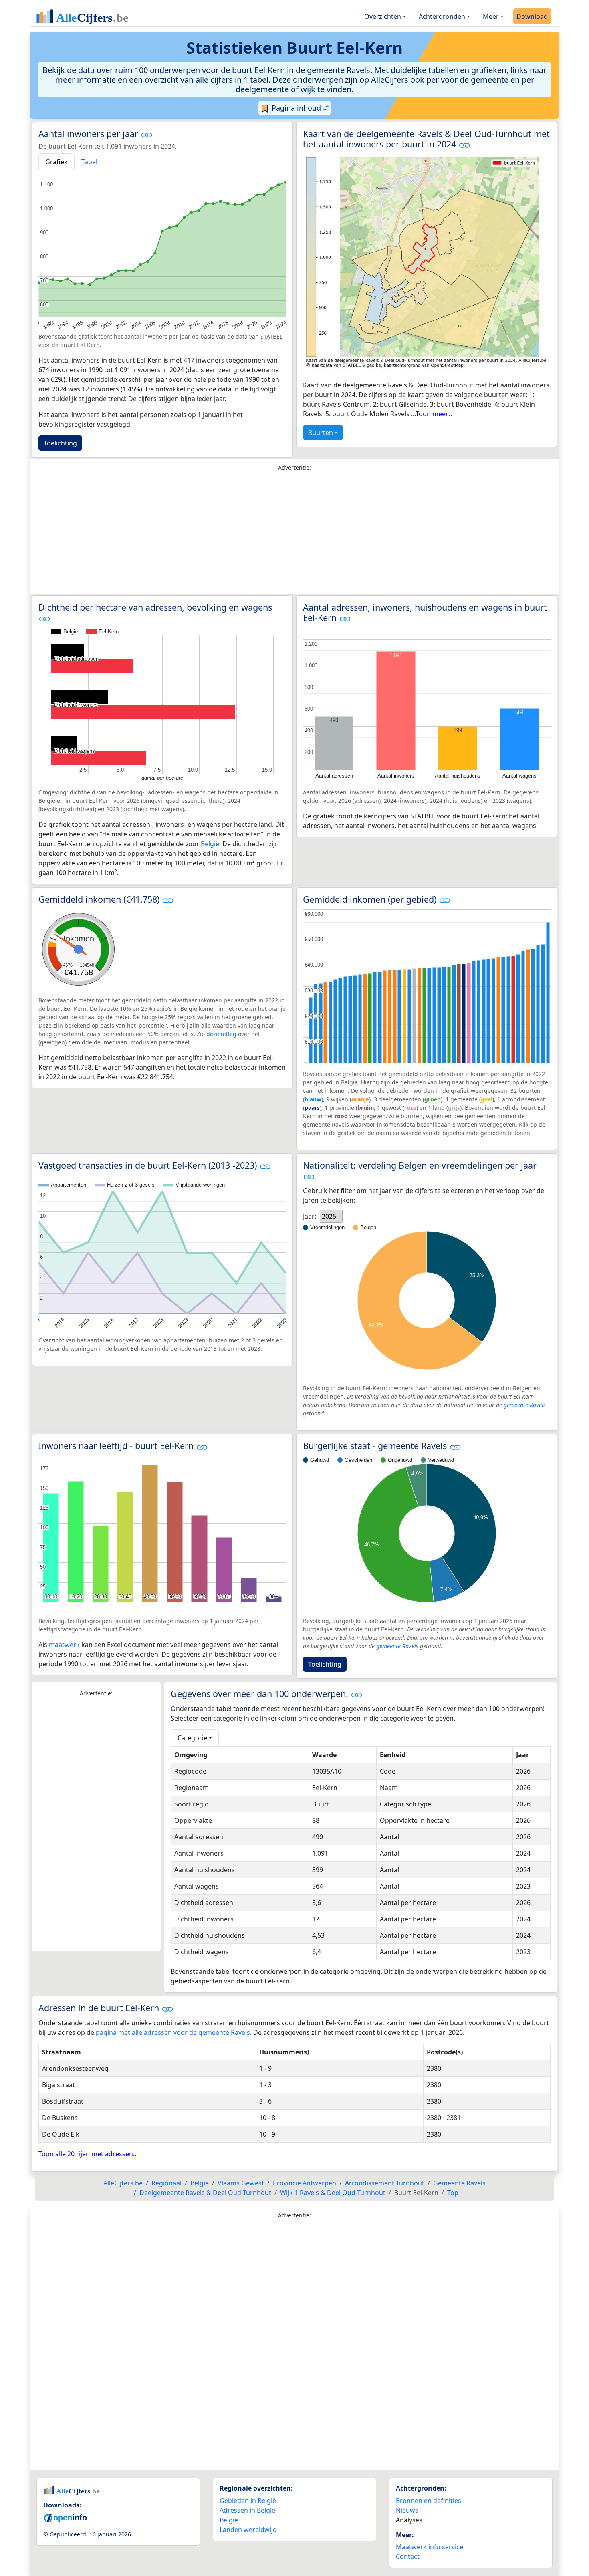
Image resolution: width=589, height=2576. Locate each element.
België (210, 844)
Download (532, 16)
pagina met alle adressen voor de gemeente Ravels (173, 2032)
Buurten (321, 433)
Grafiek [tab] (56, 162)
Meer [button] (491, 16)
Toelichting (60, 443)
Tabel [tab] (89, 162)
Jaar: (310, 1216)
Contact (408, 2556)
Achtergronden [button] (442, 16)
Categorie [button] (192, 1738)
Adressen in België (247, 2510)
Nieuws (407, 2510)
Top (453, 2193)
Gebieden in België (248, 2501)
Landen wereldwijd (248, 2530)
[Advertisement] (294, 534)
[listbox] (331, 1216)
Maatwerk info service (430, 2547)
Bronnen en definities (429, 2501)
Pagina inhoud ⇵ (299, 108)
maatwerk (64, 1645)
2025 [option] (329, 1216)
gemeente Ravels (525, 1405)
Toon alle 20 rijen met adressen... (88, 2154)
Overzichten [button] (383, 16)
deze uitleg (221, 1034)
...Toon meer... (432, 414)
